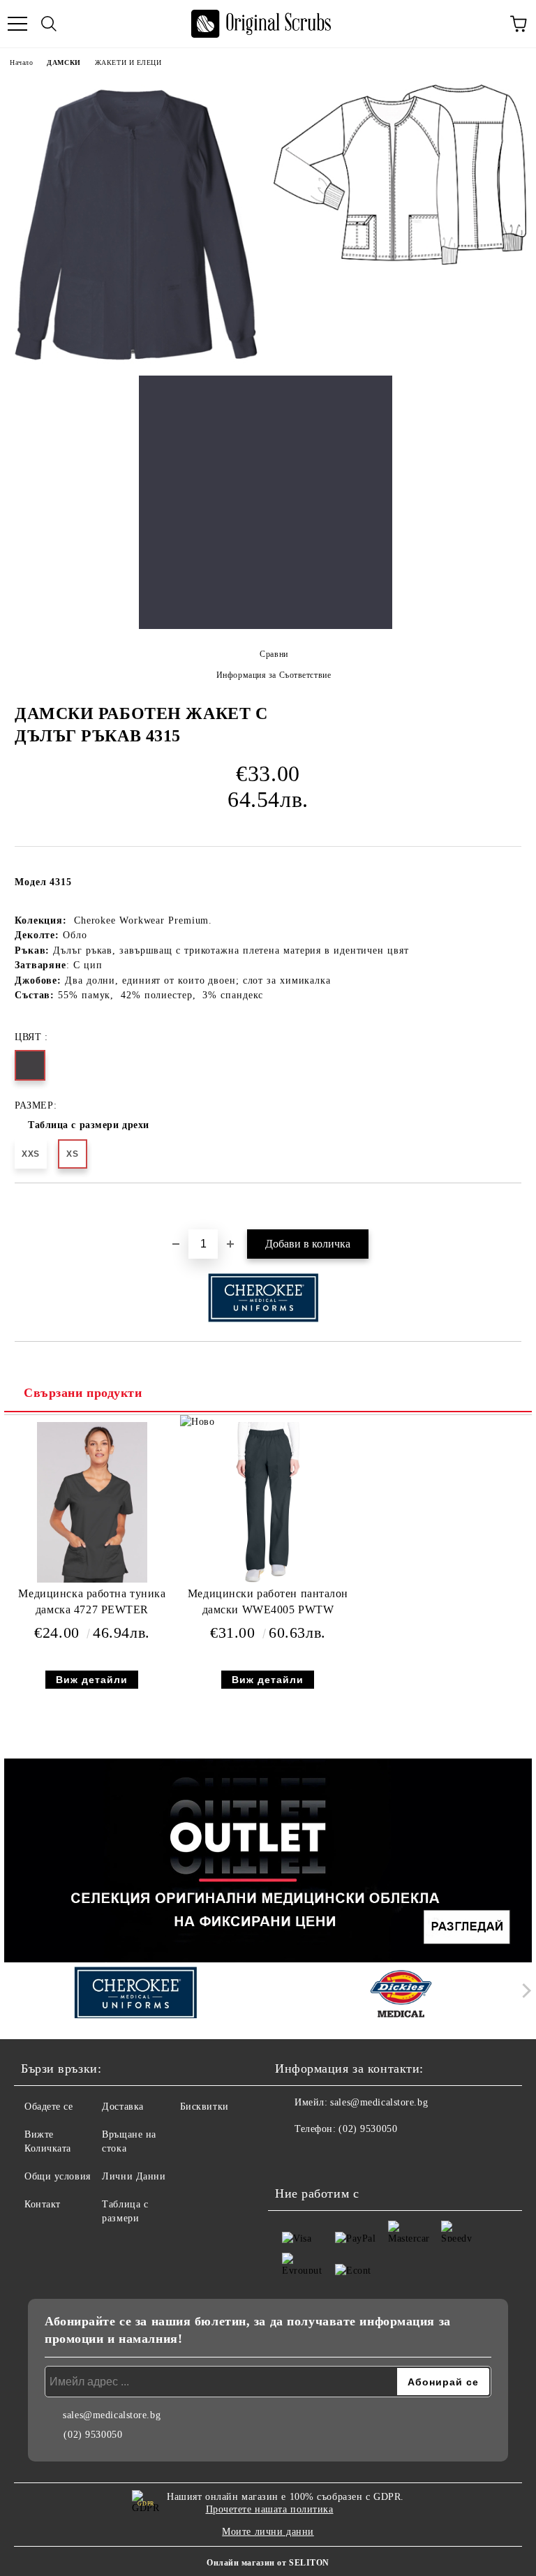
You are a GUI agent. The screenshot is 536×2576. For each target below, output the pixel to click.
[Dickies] (401, 1994)
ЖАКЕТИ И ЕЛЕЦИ (128, 62)
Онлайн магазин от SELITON (268, 2563)
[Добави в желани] (511, 1207)
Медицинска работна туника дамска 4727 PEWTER (92, 1601)
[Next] (524, 1991)
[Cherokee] (135, 1994)
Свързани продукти (83, 1393)
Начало (21, 62)
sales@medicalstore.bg (379, 2102)
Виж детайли (92, 1680)
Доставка (122, 2107)
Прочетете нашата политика (270, 2509)
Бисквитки (204, 2107)
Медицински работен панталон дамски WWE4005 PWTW (268, 1601)
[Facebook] (293, 2157)
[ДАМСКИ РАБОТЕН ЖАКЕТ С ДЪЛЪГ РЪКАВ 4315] (136, 225)
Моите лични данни (268, 2532)
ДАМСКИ (64, 62)
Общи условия (58, 2176)
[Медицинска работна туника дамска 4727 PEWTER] (92, 1579)
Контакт (43, 2204)
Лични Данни (134, 2176)
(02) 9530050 (368, 2129)
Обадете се (49, 2107)
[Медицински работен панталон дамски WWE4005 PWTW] (268, 1579)
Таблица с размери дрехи (89, 1125)
